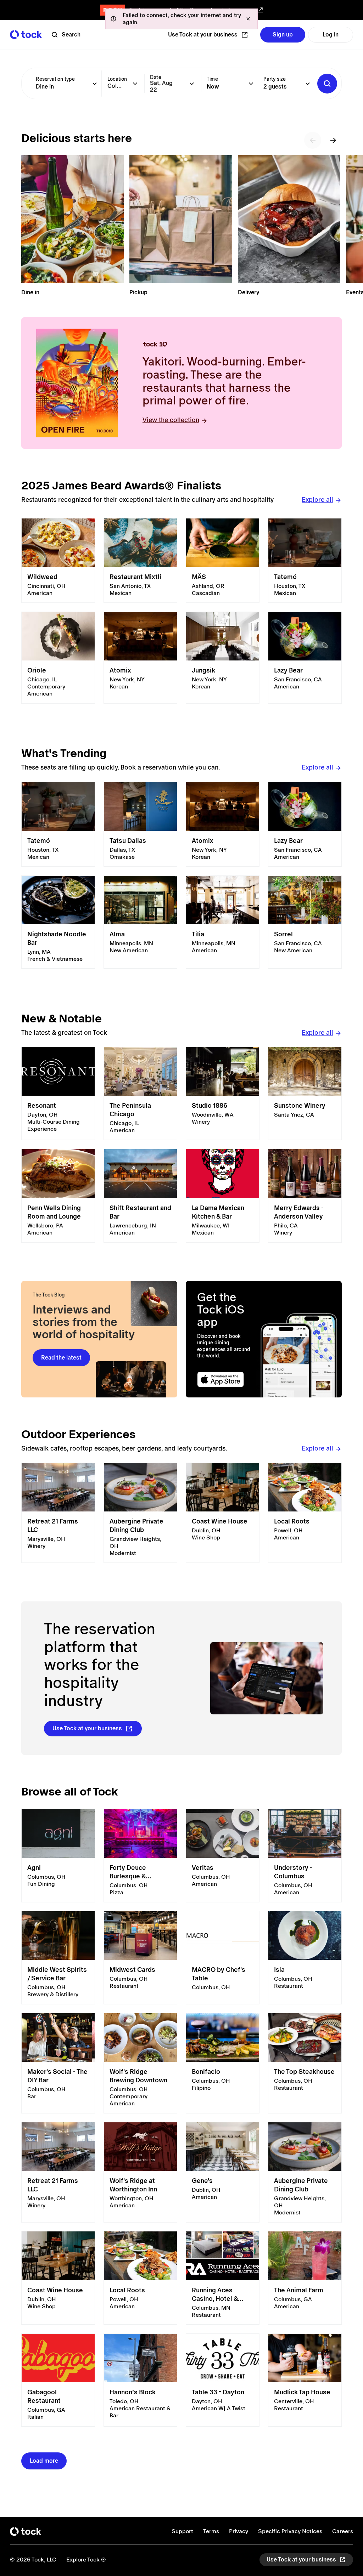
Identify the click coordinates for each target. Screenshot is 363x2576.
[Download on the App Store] (227, 1380)
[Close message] (248, 19)
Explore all (317, 500)
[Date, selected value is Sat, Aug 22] (192, 84)
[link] (58, 561)
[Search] (327, 84)
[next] (333, 140)
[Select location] (135, 84)
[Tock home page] (26, 35)
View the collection (171, 420)
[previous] (313, 140)
